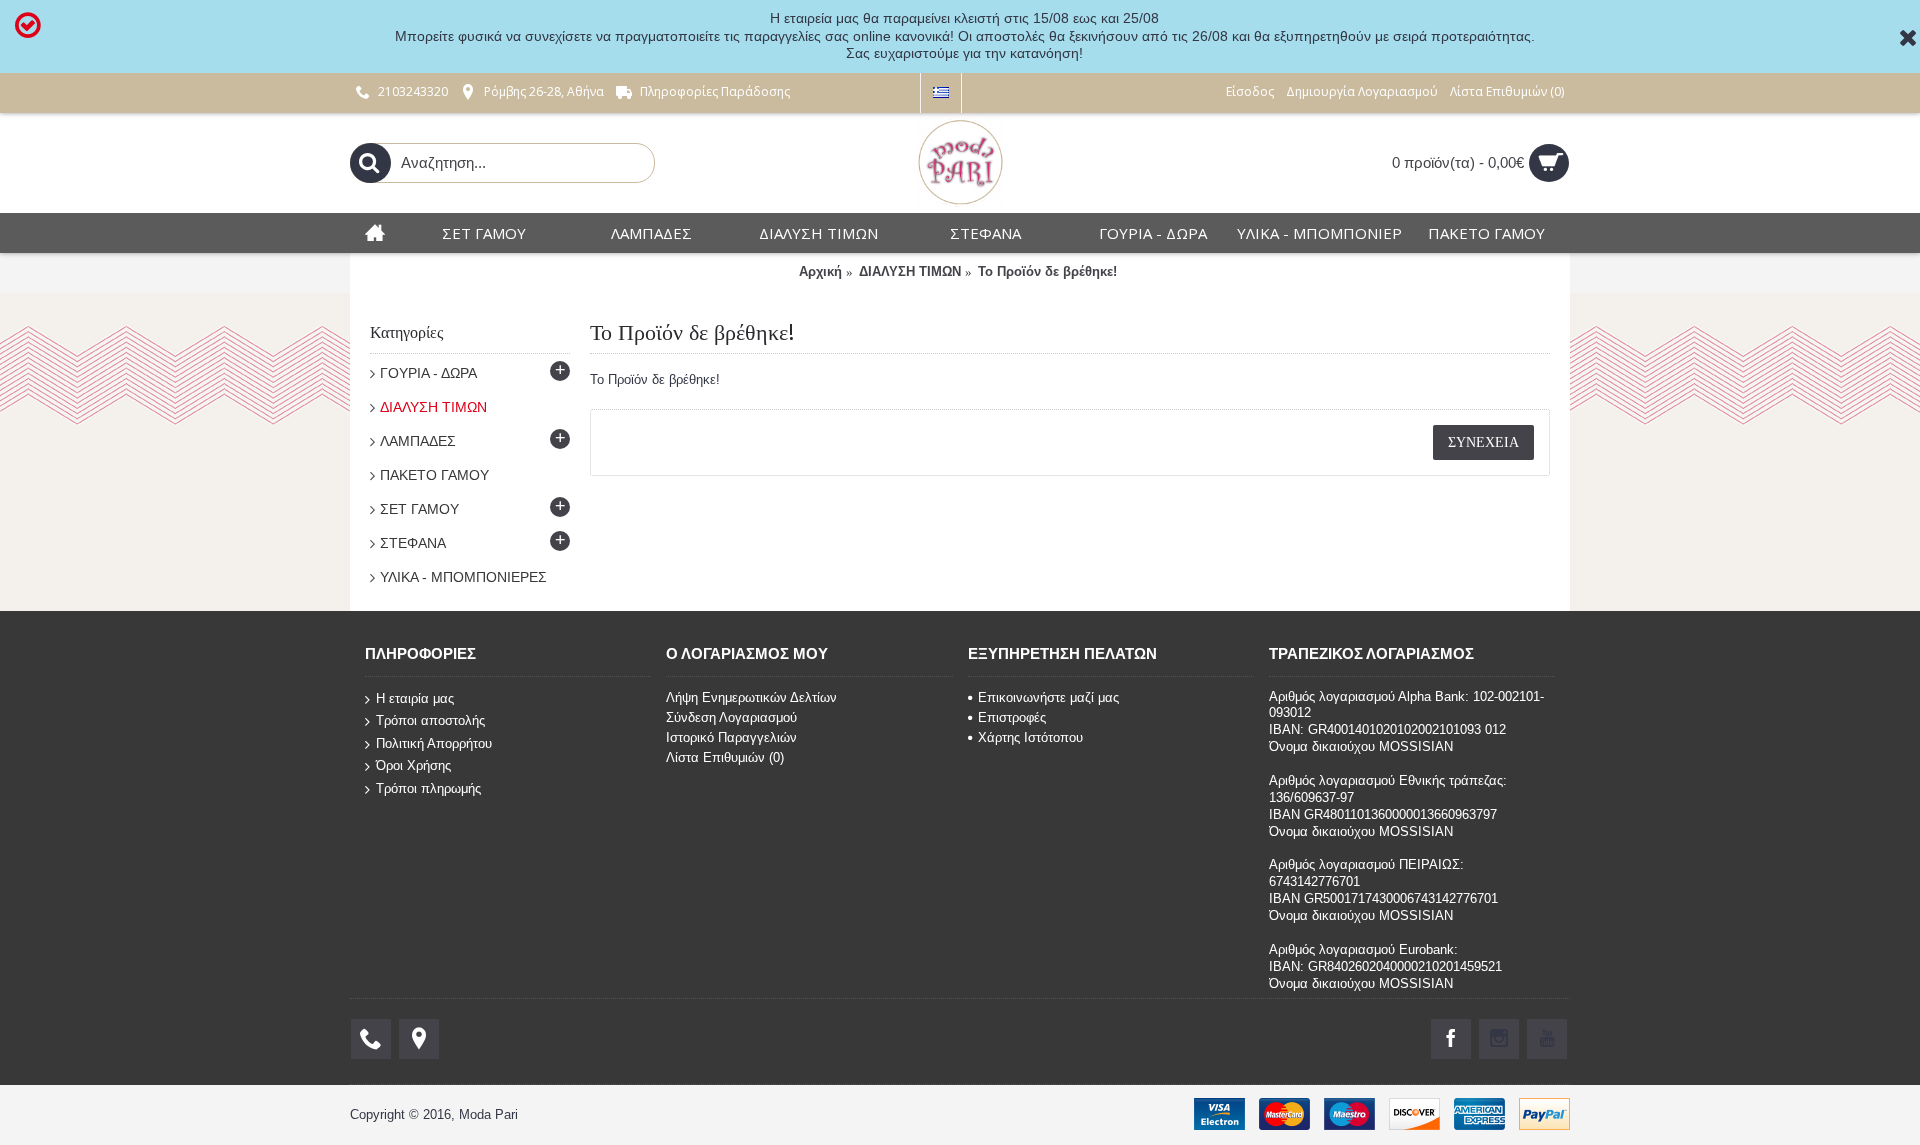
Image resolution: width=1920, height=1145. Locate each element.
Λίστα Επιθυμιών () (725, 757)
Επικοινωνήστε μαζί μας (1048, 697)
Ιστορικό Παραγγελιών (731, 737)
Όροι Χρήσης (413, 765)
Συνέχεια (1483, 442)
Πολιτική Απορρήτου (434, 742)
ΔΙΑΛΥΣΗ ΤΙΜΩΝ (910, 271)
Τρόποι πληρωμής (428, 788)
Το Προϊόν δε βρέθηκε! (1047, 271)
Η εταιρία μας (415, 697)
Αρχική (820, 271)
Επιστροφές (1012, 717)
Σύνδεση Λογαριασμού (731, 717)
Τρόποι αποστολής (430, 720)
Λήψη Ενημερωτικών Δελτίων (751, 697)
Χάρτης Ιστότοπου (1030, 737)
